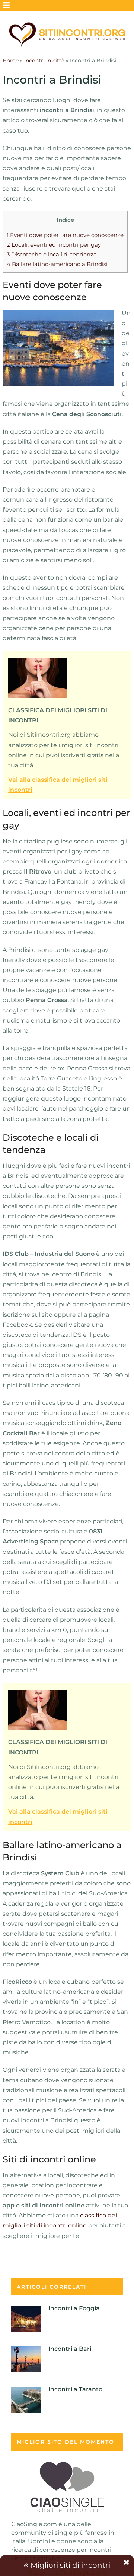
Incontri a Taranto (75, 2389)
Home (11, 61)
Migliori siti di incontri (69, 2565)
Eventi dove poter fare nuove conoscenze (65, 235)
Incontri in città (44, 61)
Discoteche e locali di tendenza (52, 254)
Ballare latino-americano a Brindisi (57, 264)
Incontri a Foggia (74, 2308)
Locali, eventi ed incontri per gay (54, 245)
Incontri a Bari (70, 2349)
